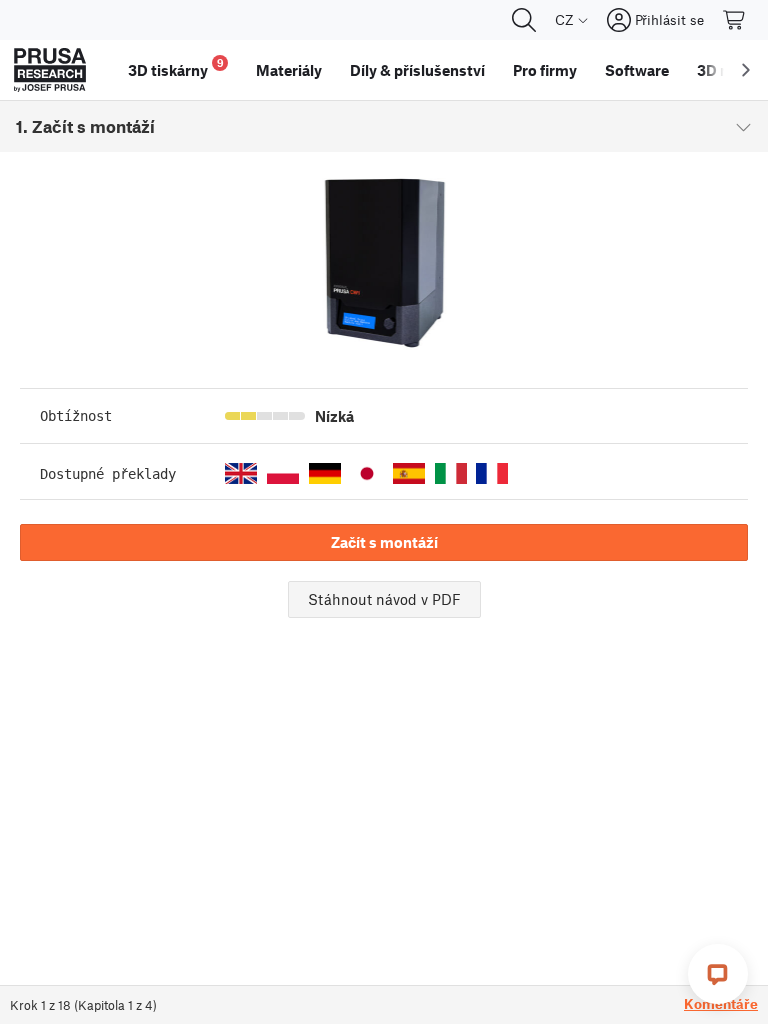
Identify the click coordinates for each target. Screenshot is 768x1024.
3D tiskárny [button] (176, 67)
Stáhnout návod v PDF (384, 599)
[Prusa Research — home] (50, 70)
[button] (241, 473)
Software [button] (637, 70)
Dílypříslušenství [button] (417, 70)
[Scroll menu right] (746, 70)
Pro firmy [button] (545, 70)
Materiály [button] (289, 70)
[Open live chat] (718, 974)
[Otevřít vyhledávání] (524, 20)
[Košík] (735, 20)
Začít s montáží (384, 542)
